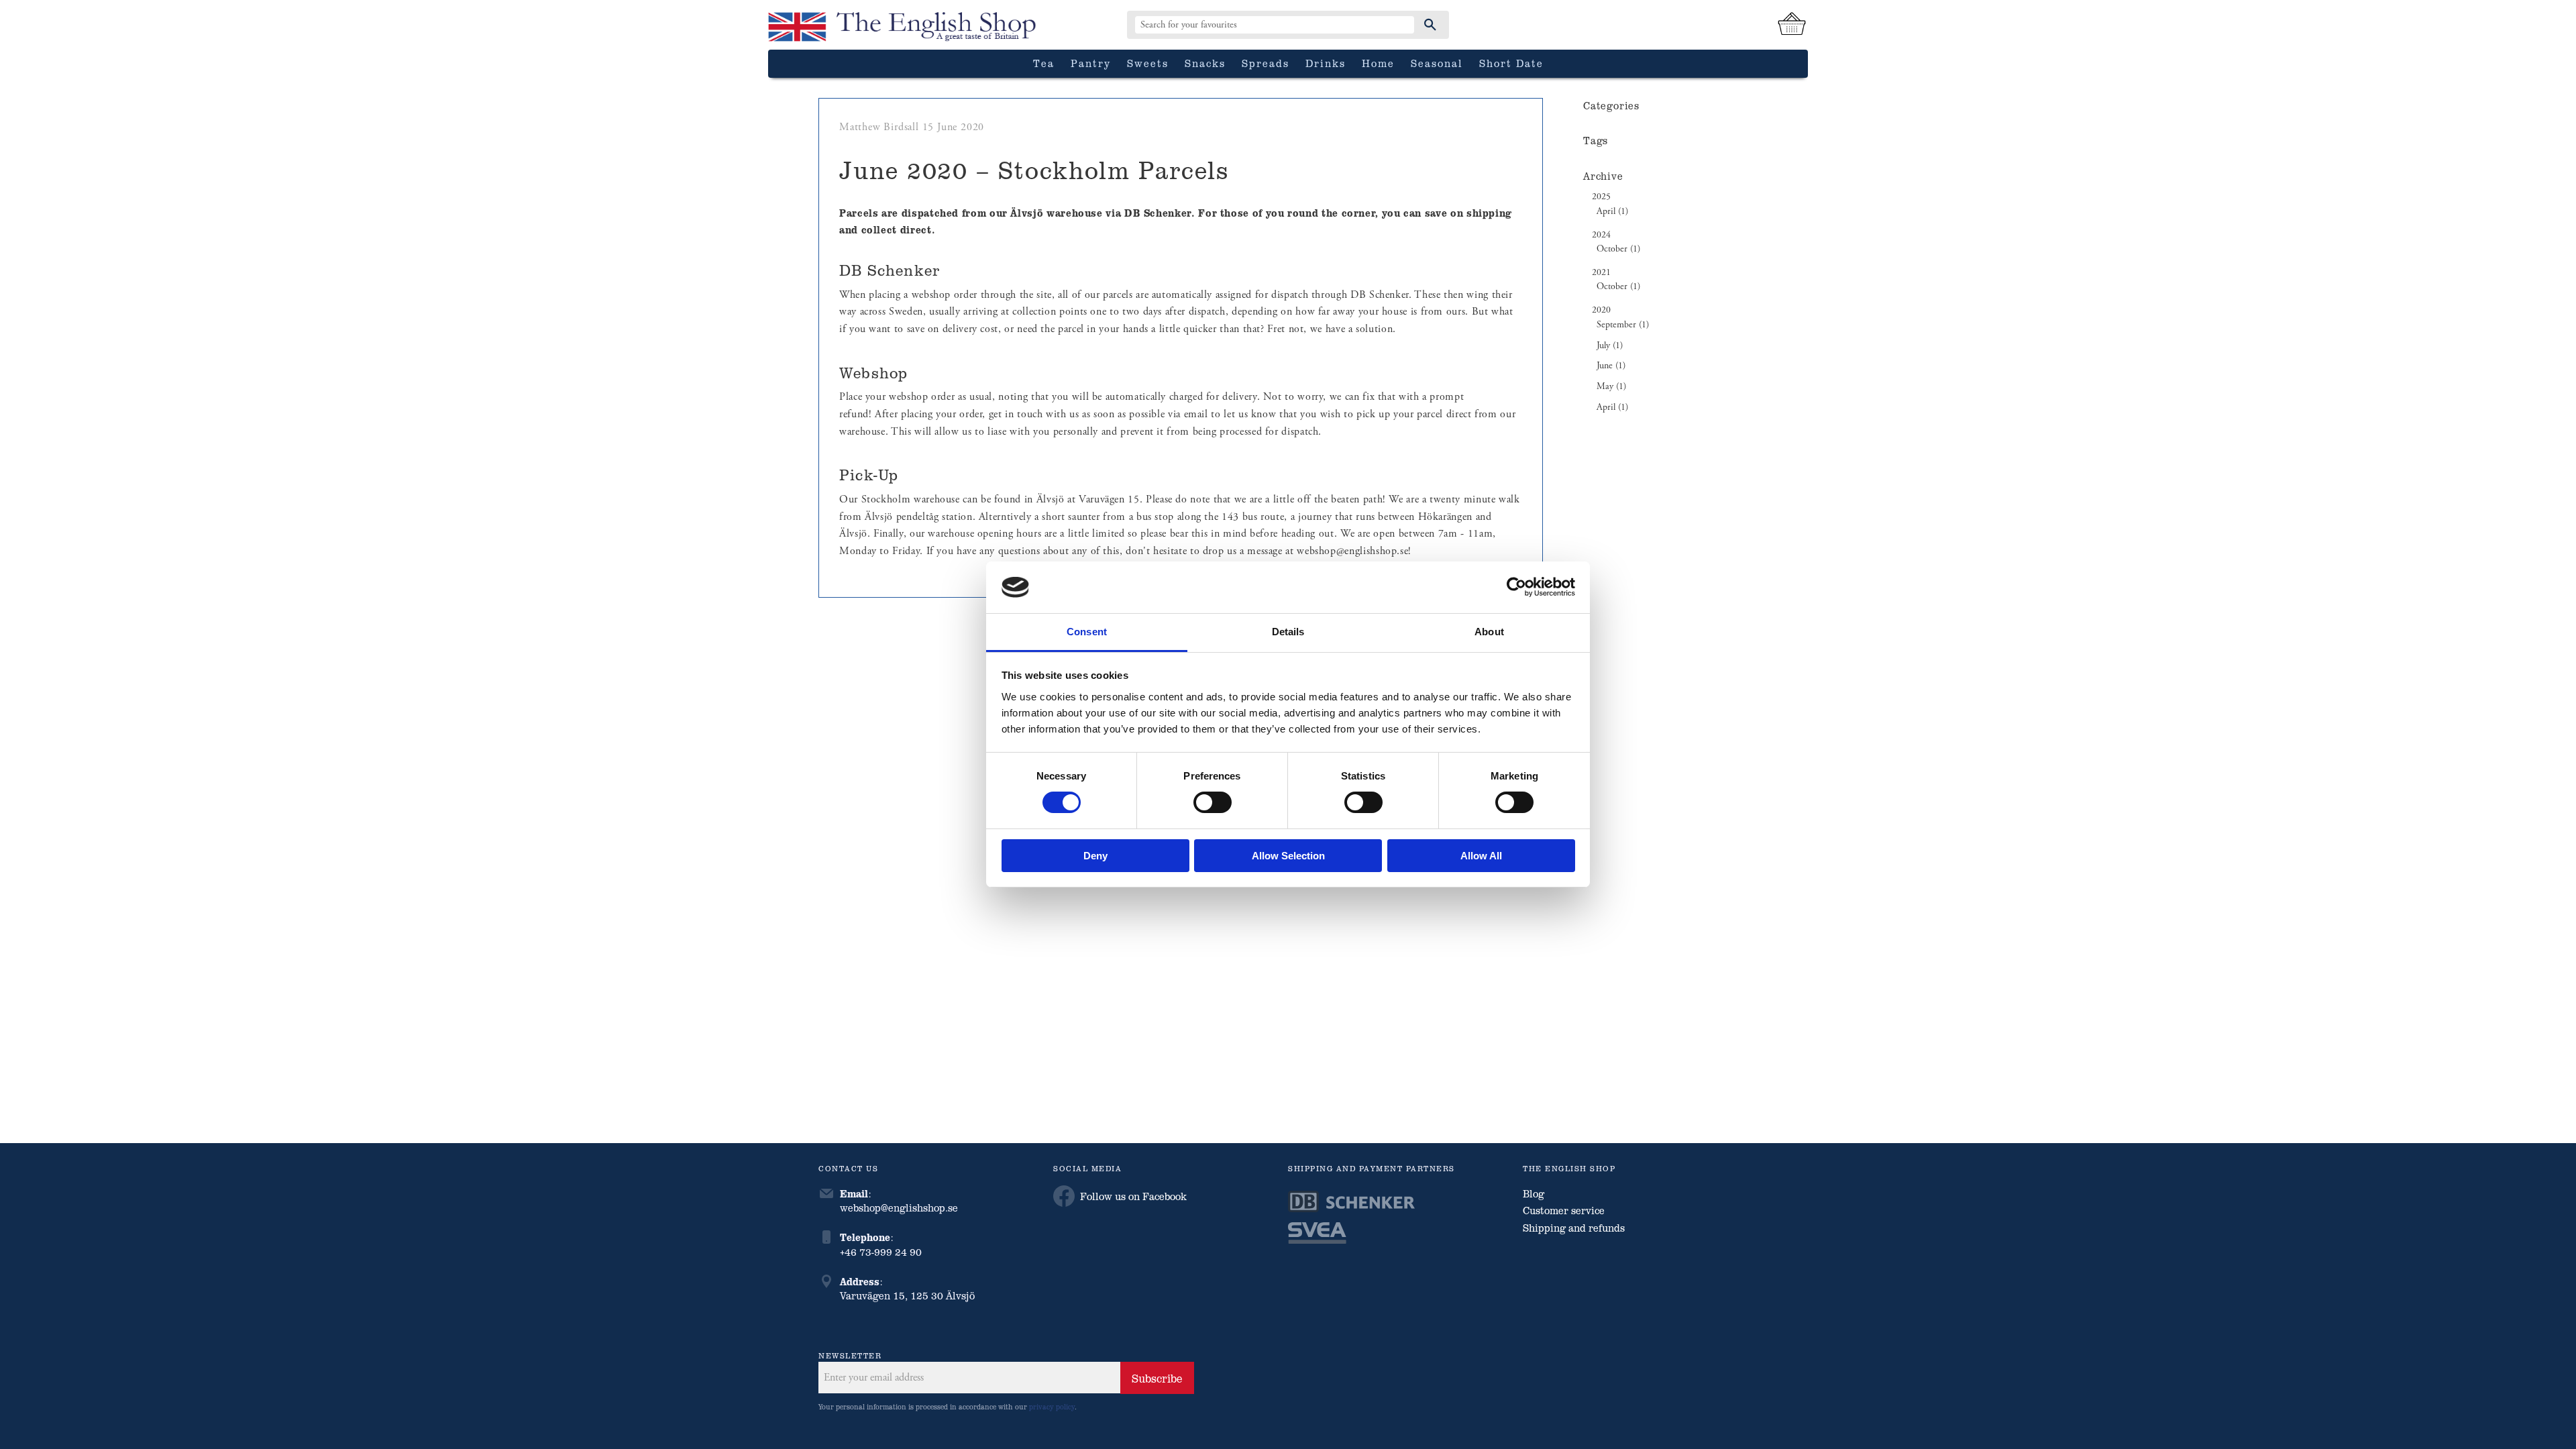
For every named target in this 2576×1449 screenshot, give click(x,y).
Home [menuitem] (1378, 63)
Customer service (1564, 1210)
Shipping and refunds (1574, 1228)
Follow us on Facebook (1133, 1196)
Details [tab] (1288, 632)
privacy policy (1052, 1406)
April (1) (1612, 212)
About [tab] (1489, 632)
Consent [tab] (1087, 632)
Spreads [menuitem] (1266, 63)
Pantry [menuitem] (1091, 63)
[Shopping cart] (1792, 25)
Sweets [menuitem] (1148, 63)
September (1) (1623, 325)
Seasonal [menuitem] (1437, 63)
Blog (1534, 1193)
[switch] (1213, 802)
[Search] (1430, 25)
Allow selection (1288, 856)
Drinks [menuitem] (1326, 63)
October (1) (1618, 249)
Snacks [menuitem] (1205, 63)
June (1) (1611, 366)
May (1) (1611, 387)
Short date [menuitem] (1511, 63)
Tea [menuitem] (1044, 63)
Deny (1095, 856)
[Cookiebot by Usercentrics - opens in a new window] (1516, 587)
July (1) (1610, 346)
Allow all (1481, 856)
